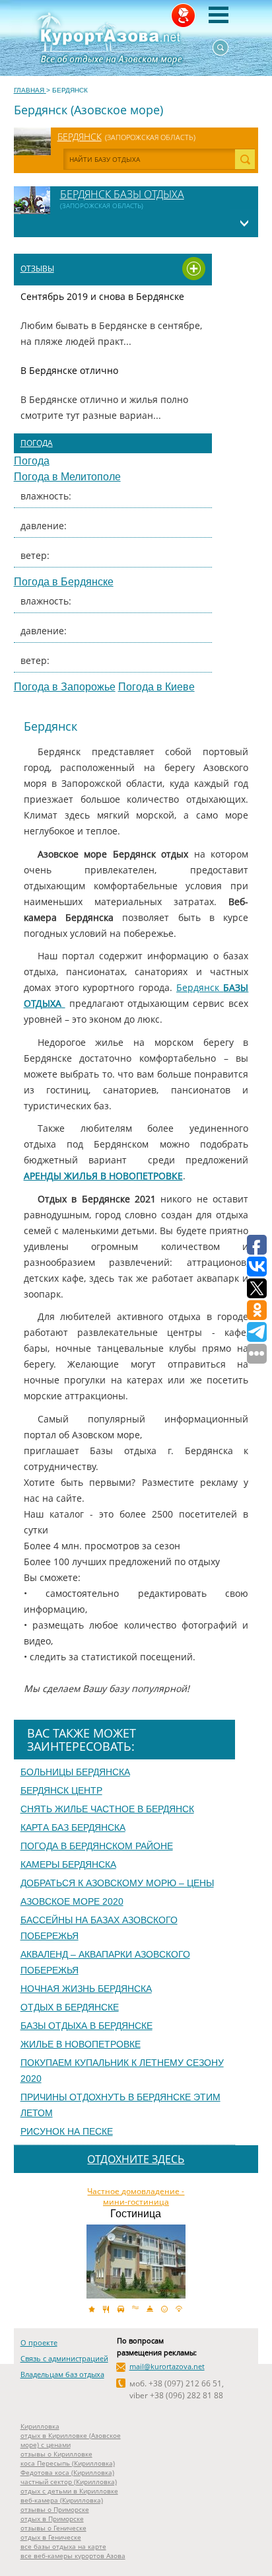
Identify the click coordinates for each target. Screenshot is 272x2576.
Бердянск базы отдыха (122, 194)
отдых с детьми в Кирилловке (69, 2491)
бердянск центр (61, 1790)
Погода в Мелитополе (67, 477)
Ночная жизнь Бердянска (86, 1989)
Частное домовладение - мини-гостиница (136, 2197)
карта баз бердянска (73, 1827)
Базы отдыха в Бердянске (86, 2026)
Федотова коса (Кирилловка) (67, 2472)
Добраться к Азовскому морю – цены (117, 1883)
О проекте (39, 2342)
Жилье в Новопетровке (81, 2044)
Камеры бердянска (68, 1864)
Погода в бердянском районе (97, 1846)
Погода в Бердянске (64, 582)
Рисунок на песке (67, 2131)
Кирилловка (40, 2426)
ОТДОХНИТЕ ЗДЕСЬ (136, 2159)
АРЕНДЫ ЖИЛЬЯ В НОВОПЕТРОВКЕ (103, 1176)
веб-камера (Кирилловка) (62, 2500)
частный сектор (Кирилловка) (69, 2482)
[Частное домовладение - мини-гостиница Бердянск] (136, 2262)
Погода (37, 443)
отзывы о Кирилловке (56, 2454)
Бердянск (80, 136)
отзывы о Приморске (55, 2509)
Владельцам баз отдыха (62, 2374)
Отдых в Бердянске (70, 2007)
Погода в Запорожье (65, 687)
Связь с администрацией (64, 2358)
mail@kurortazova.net (167, 2366)
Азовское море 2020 (72, 1901)
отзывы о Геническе (53, 2528)
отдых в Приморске (52, 2519)
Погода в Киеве (156, 687)
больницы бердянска (75, 1772)
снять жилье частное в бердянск (107, 1809)
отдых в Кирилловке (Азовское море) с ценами (71, 2440)
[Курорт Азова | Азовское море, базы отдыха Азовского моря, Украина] (136, 38)
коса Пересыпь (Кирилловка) (68, 2463)
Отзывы (37, 269)
